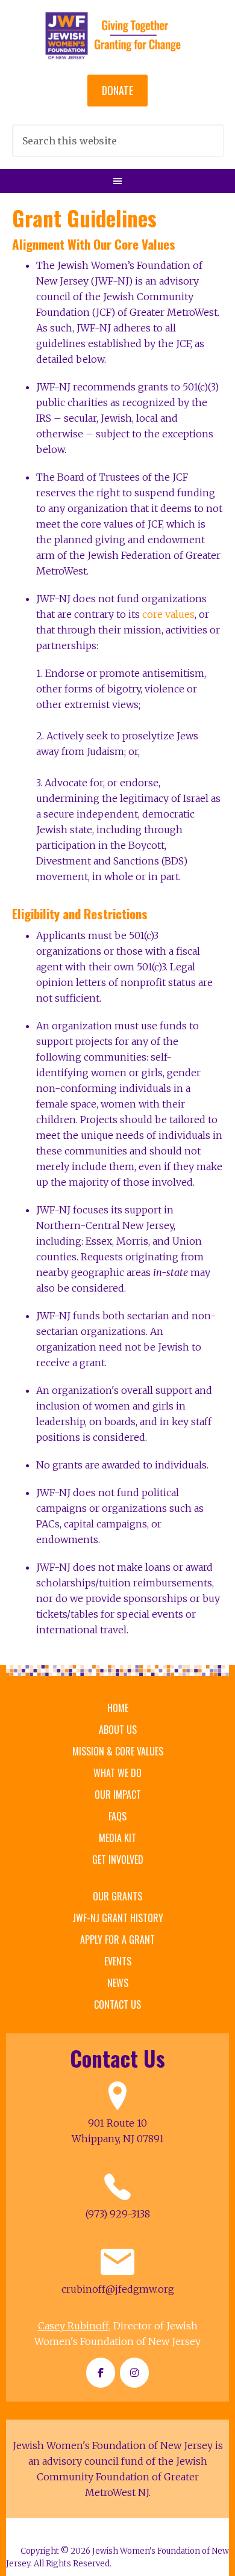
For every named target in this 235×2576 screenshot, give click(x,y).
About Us (118, 1730)
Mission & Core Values (118, 1751)
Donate (117, 90)
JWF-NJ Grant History (118, 1918)
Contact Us (117, 2004)
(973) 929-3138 (118, 2214)
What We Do (117, 1773)
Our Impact (118, 1795)
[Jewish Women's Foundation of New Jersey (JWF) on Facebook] (101, 2373)
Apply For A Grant (117, 1940)
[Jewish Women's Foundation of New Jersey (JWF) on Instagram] (134, 2373)
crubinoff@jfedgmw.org (118, 2289)
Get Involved (118, 1860)
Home (118, 1708)
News (118, 1983)
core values (168, 614)
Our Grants (117, 1896)
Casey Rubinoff (74, 2326)
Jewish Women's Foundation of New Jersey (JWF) (118, 36)
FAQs (117, 1816)
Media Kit (117, 1838)
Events (118, 1961)
